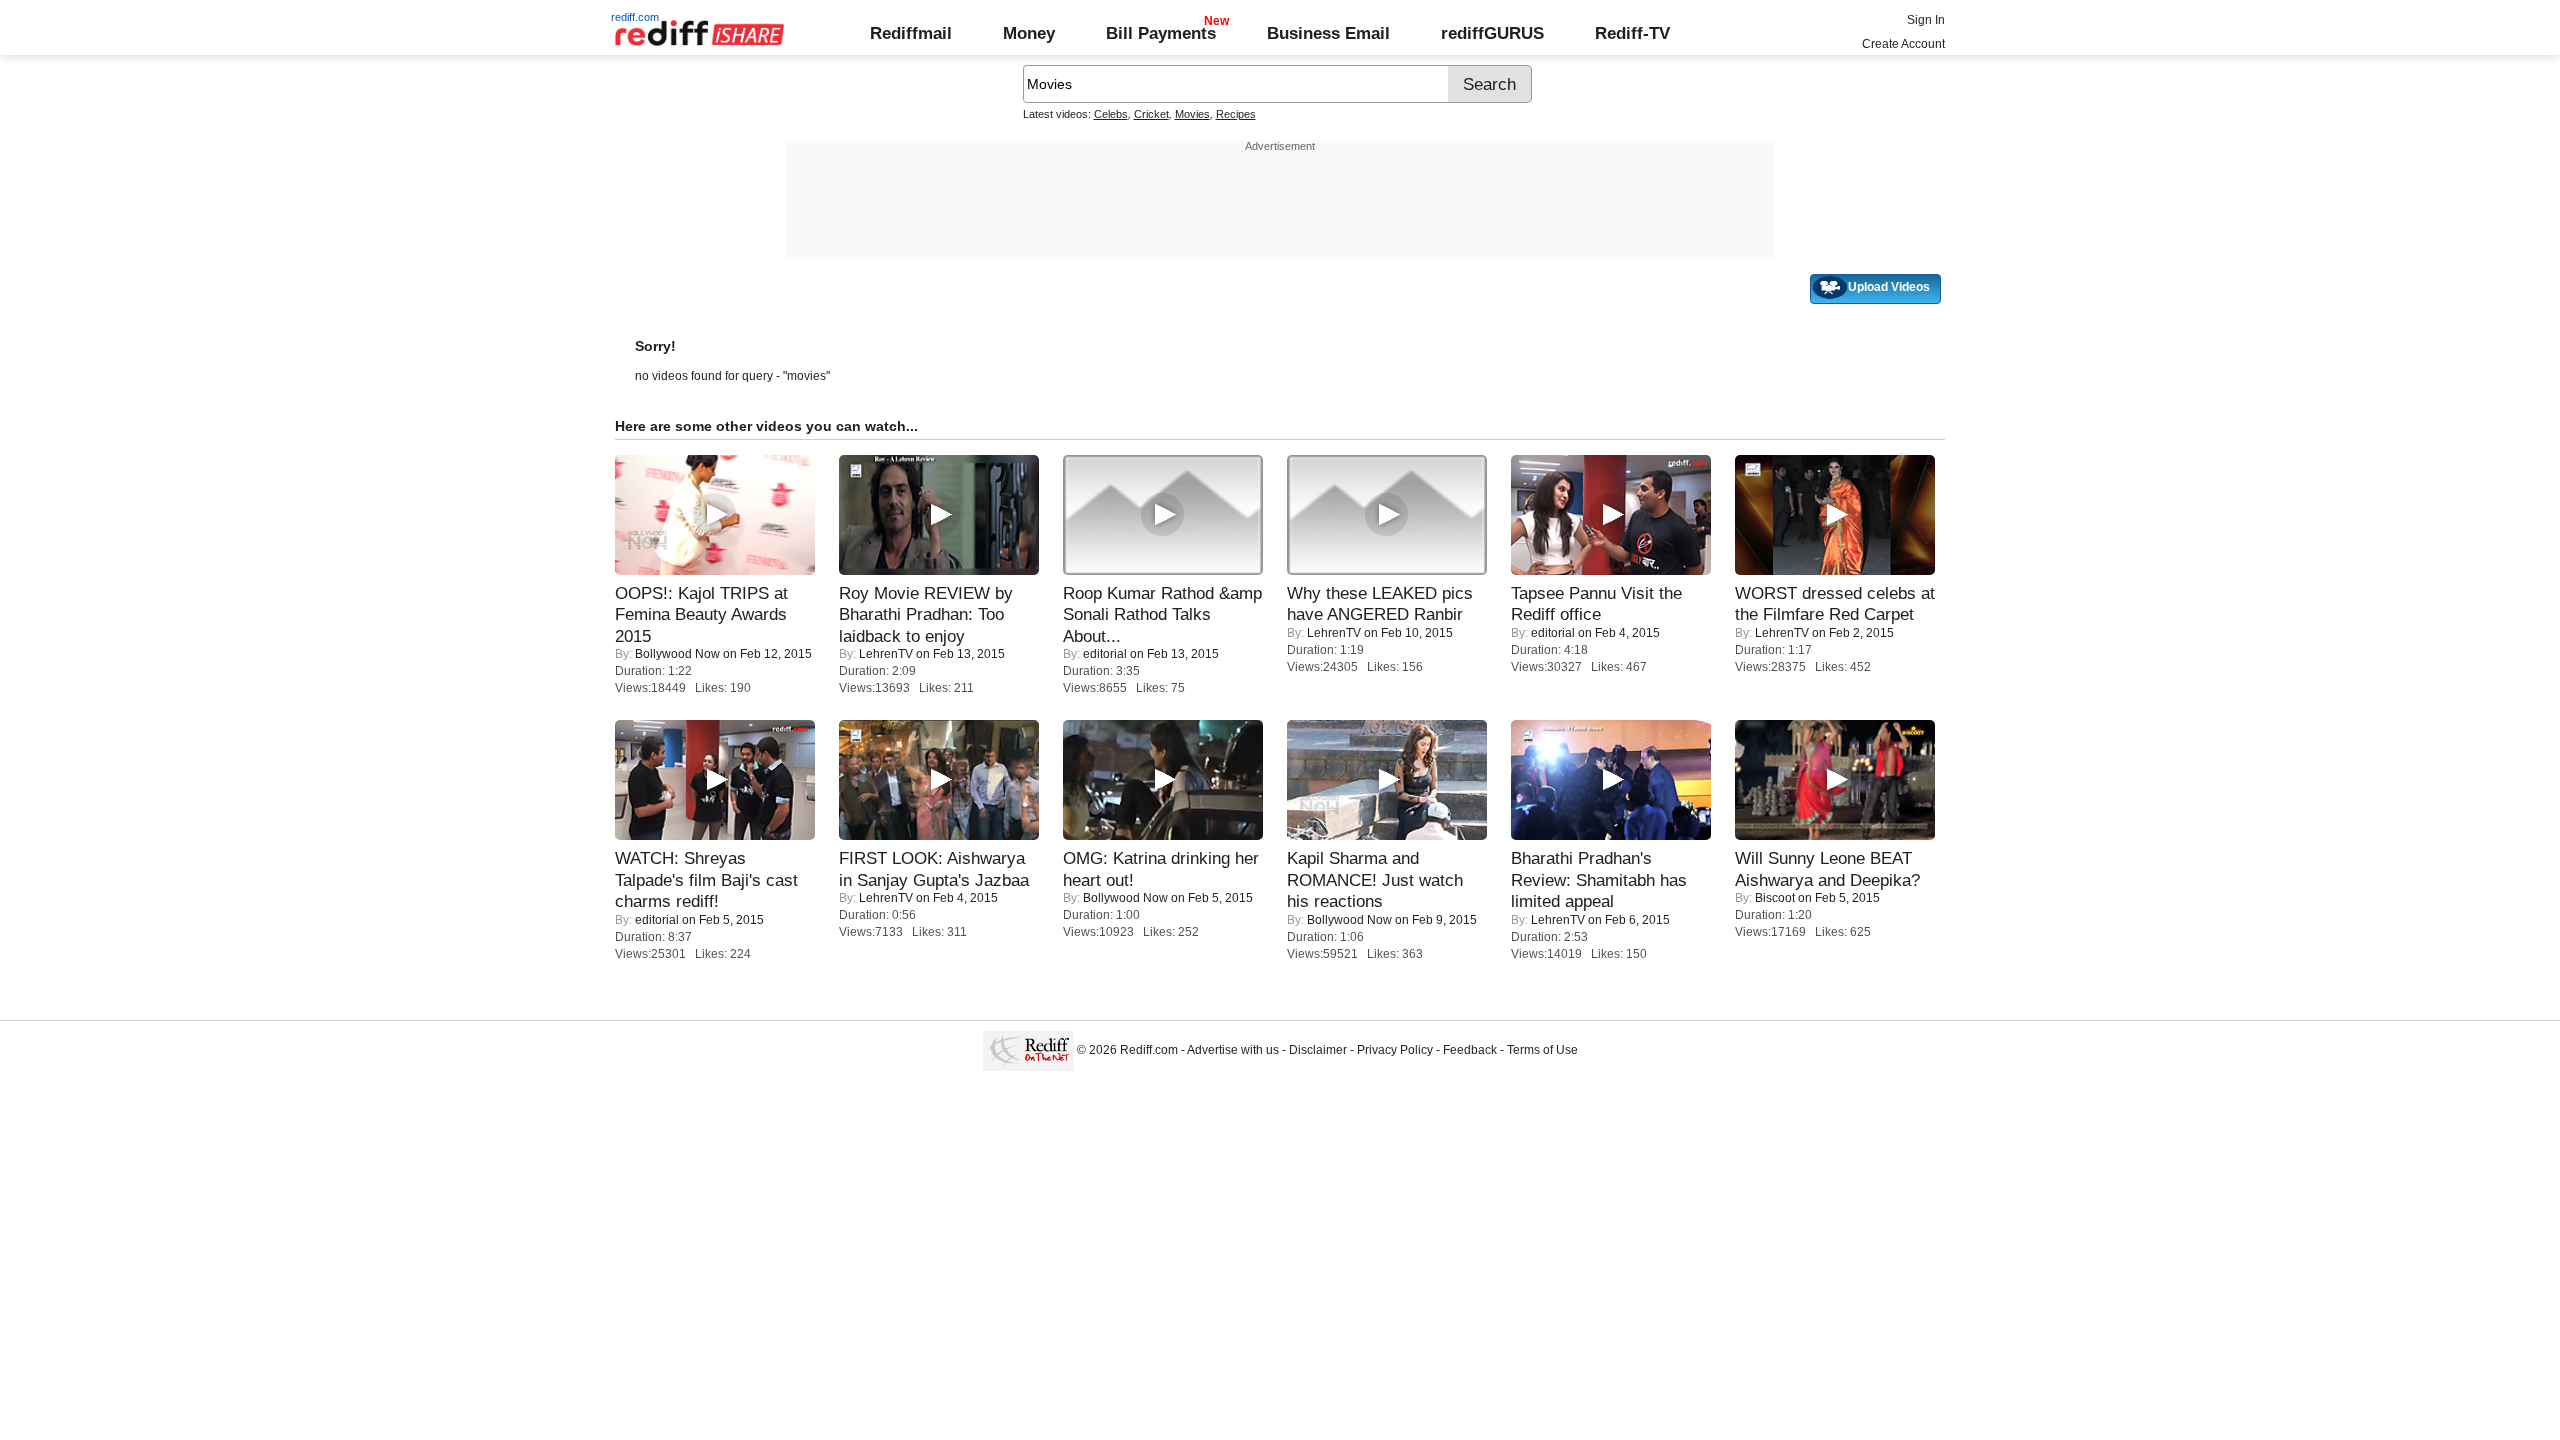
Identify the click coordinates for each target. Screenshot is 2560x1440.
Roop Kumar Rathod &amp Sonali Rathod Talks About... (1162, 614)
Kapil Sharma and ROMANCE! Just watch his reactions (1375, 879)
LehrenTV (886, 654)
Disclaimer (1318, 1050)
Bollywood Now (677, 654)
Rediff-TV (1632, 33)
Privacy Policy (1395, 1050)
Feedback (1470, 1050)
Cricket (1151, 114)
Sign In (1926, 20)
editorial (1105, 654)
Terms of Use (1542, 1050)
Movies (1192, 114)
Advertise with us (1233, 1050)
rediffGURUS (1492, 33)
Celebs (1111, 114)
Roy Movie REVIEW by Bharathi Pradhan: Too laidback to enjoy (926, 614)
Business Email (1328, 33)
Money (1029, 33)
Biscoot (1775, 898)
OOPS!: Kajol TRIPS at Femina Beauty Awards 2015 (701, 614)
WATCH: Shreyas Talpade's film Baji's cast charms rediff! (706, 879)
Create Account (1903, 44)
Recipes (1236, 114)
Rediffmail (911, 33)
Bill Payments (1161, 33)
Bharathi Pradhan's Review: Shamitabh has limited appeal (1599, 879)
